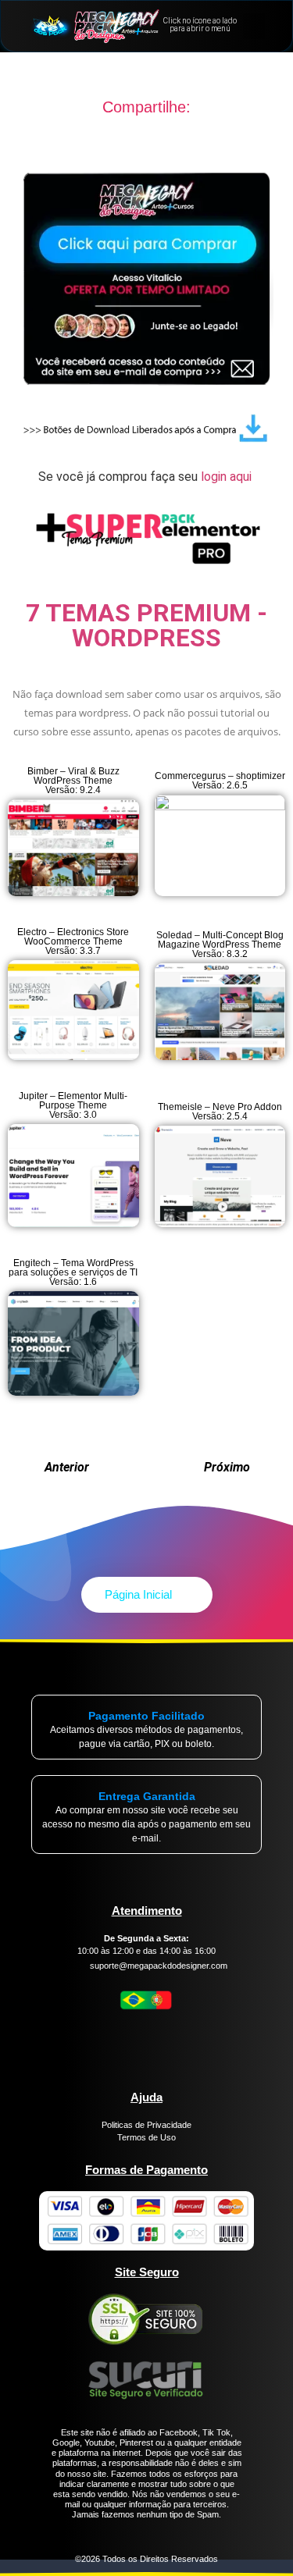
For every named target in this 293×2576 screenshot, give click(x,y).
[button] (254, 26)
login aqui (228, 477)
